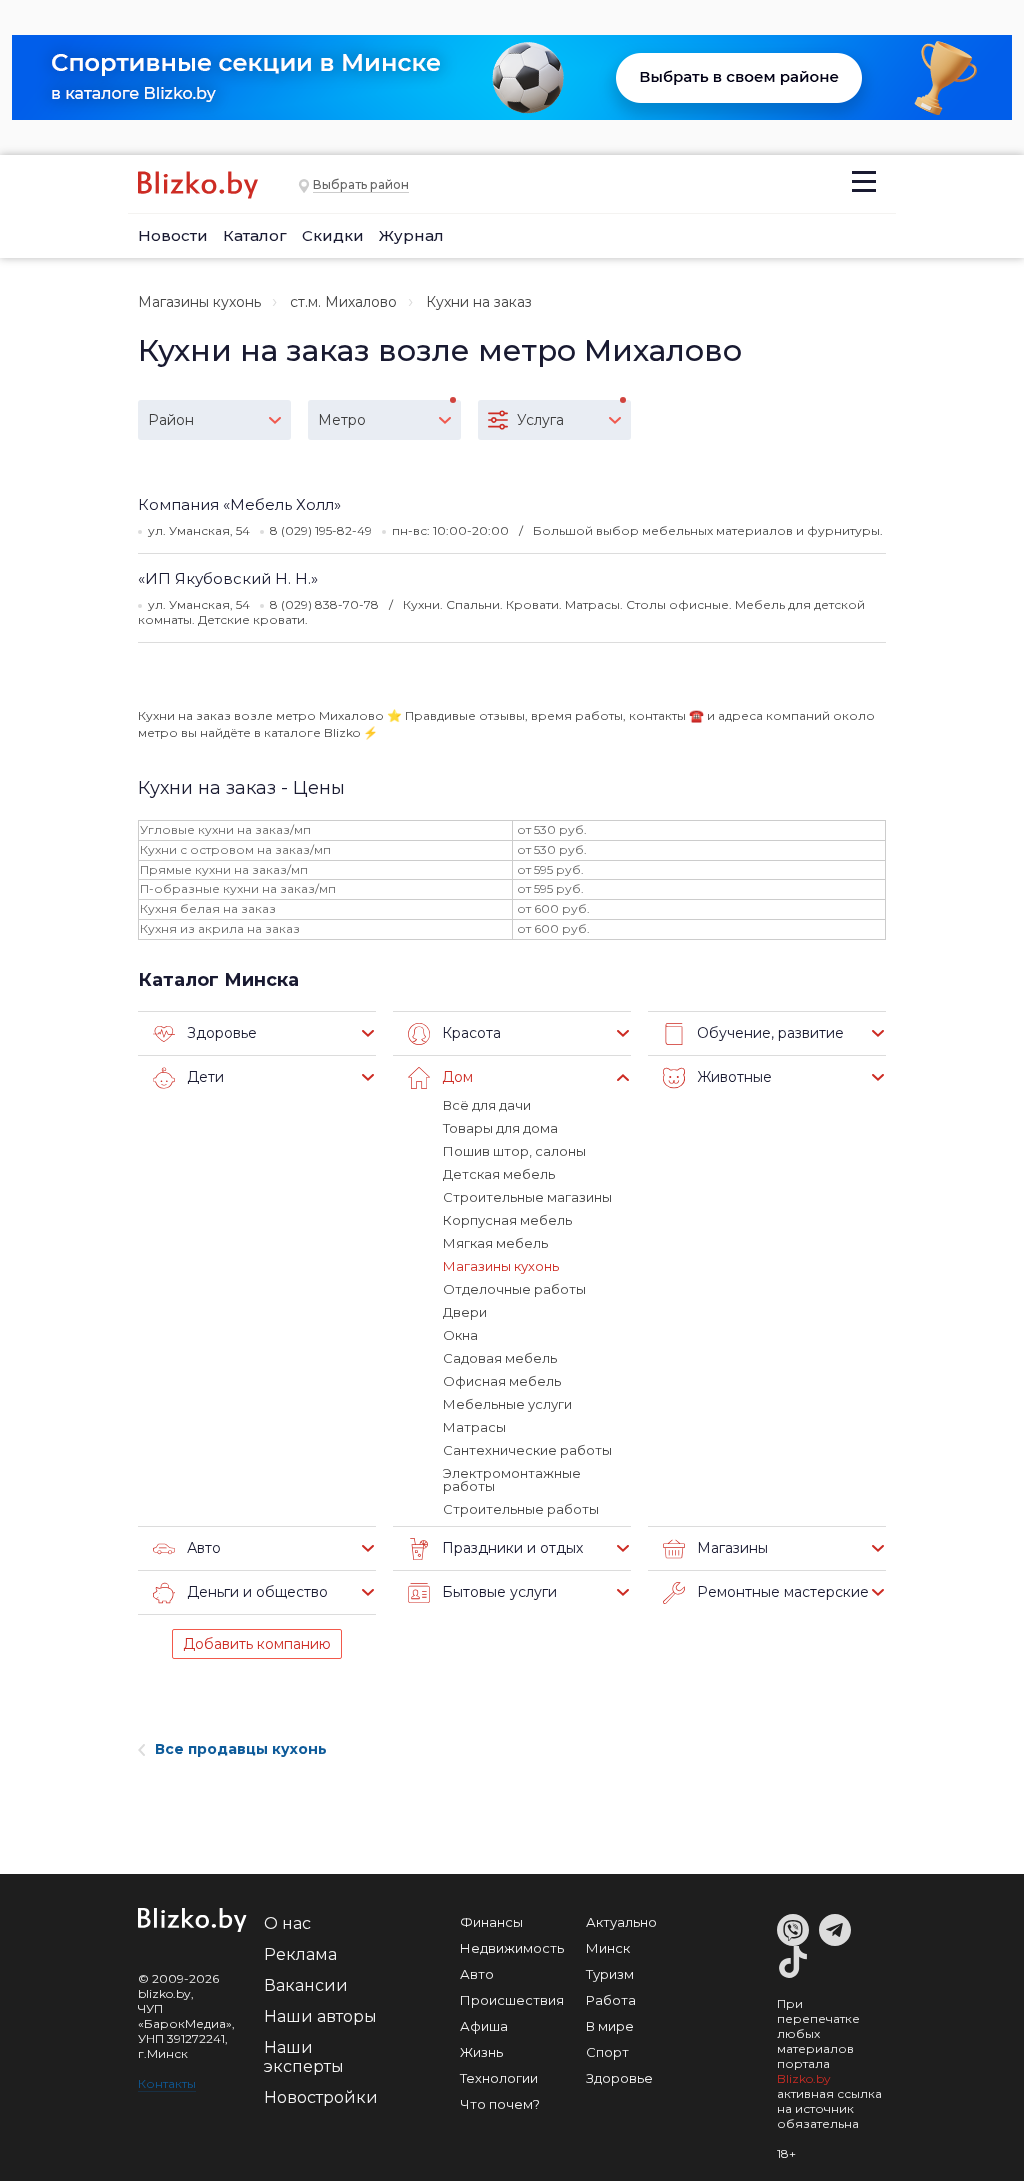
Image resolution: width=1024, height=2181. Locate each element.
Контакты (167, 2083)
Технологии (499, 2078)
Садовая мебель (500, 1358)
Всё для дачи (487, 1105)
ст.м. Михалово (343, 302)
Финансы (491, 1922)
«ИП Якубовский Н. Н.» (228, 578)
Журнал (411, 235)
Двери (465, 1312)
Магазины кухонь (199, 302)
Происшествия (512, 2000)
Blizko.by (804, 2078)
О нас (287, 1923)
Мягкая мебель (495, 1243)
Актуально (621, 1922)
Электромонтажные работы (512, 1479)
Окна (460, 1335)
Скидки (333, 235)
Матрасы (474, 1427)
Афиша (484, 2026)
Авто (477, 1974)
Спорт (607, 2052)
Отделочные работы (514, 1289)
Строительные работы (521, 1509)
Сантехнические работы (527, 1450)
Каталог (255, 235)
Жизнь (481, 2052)
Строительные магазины (527, 1197)
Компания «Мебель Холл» (239, 504)
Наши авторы (320, 2016)
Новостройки (321, 2097)
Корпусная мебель (507, 1220)
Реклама (300, 1954)
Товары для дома (500, 1128)
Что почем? (500, 2104)
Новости (173, 235)
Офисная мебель (502, 1381)
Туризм (610, 1974)
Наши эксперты (304, 2057)
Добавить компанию (257, 1644)
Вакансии (306, 1985)
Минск (608, 1948)
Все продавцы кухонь (241, 1749)
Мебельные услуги (507, 1404)
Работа (611, 2000)
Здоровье (619, 2078)
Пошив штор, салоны (514, 1151)
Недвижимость (512, 1948)
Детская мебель (499, 1174)
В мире (610, 2026)
